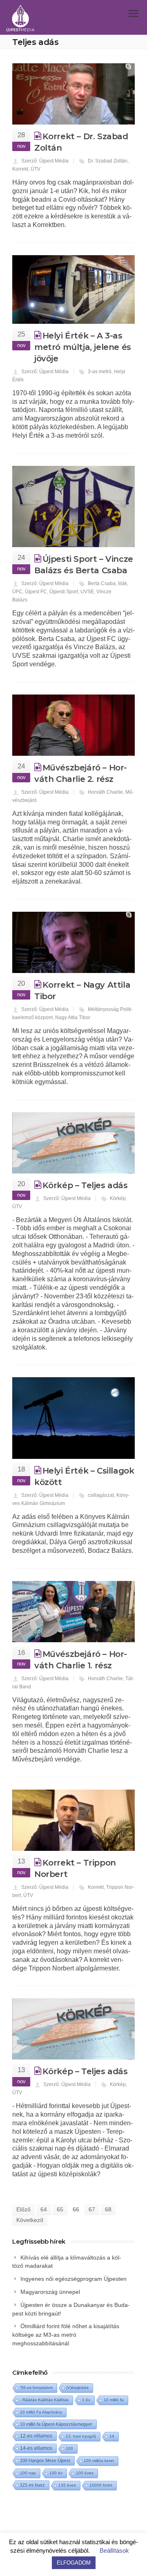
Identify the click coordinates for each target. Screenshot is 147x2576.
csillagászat (101, 1495)
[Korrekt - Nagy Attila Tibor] (73, 942)
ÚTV (36, 169)
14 (112, 2436)
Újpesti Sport (64, 592)
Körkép (118, 1198)
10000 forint (101, 2485)
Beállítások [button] (114, 2550)
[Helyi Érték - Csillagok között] (73, 1418)
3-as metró (100, 372)
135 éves (67, 2485)
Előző (23, 2209)
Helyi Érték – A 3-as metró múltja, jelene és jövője (83, 347)
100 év (56, 2473)
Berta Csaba (102, 583)
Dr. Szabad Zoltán (108, 161)
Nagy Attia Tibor (73, 1017)
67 (92, 2209)
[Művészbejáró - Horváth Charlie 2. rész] (73, 725)
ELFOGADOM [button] (74, 2563)
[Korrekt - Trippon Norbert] (73, 1820)
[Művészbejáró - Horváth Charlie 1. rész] (73, 1612)
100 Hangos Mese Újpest (45, 2460)
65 (60, 2209)
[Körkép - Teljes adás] (73, 1143)
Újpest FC (36, 592)
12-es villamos (36, 2436)
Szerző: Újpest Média (45, 161)
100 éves (85, 2473)
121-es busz (32, 2485)
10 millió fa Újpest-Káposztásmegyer (56, 2424)
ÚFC (17, 592)
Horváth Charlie (105, 792)
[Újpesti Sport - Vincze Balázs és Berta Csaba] (73, 507)
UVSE (87, 592)
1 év (86, 2400)
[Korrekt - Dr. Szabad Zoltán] (73, 94)
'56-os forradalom (36, 2388)
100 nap (28, 2473)
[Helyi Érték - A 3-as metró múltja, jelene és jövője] (73, 289)
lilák (122, 583)
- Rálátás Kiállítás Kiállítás (44, 2400)
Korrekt (20, 169)
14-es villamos (36, 2448)
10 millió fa (114, 2400)
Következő (30, 2220)
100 (69, 2448)
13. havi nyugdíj (81, 2436)
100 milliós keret (99, 2461)
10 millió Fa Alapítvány (41, 2412)
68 (108, 2209)
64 (44, 2209)
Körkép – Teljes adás (85, 1185)
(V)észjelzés (77, 2388)
